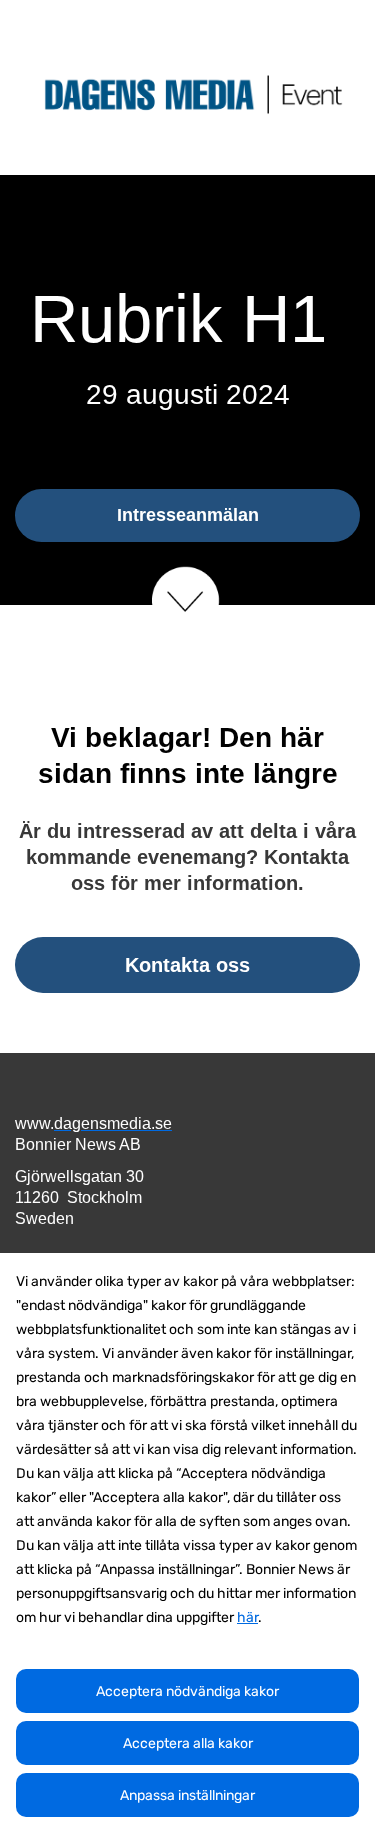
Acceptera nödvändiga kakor (187, 1691)
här (247, 1617)
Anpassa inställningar (187, 1795)
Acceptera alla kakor (188, 1743)
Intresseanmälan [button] (188, 515)
